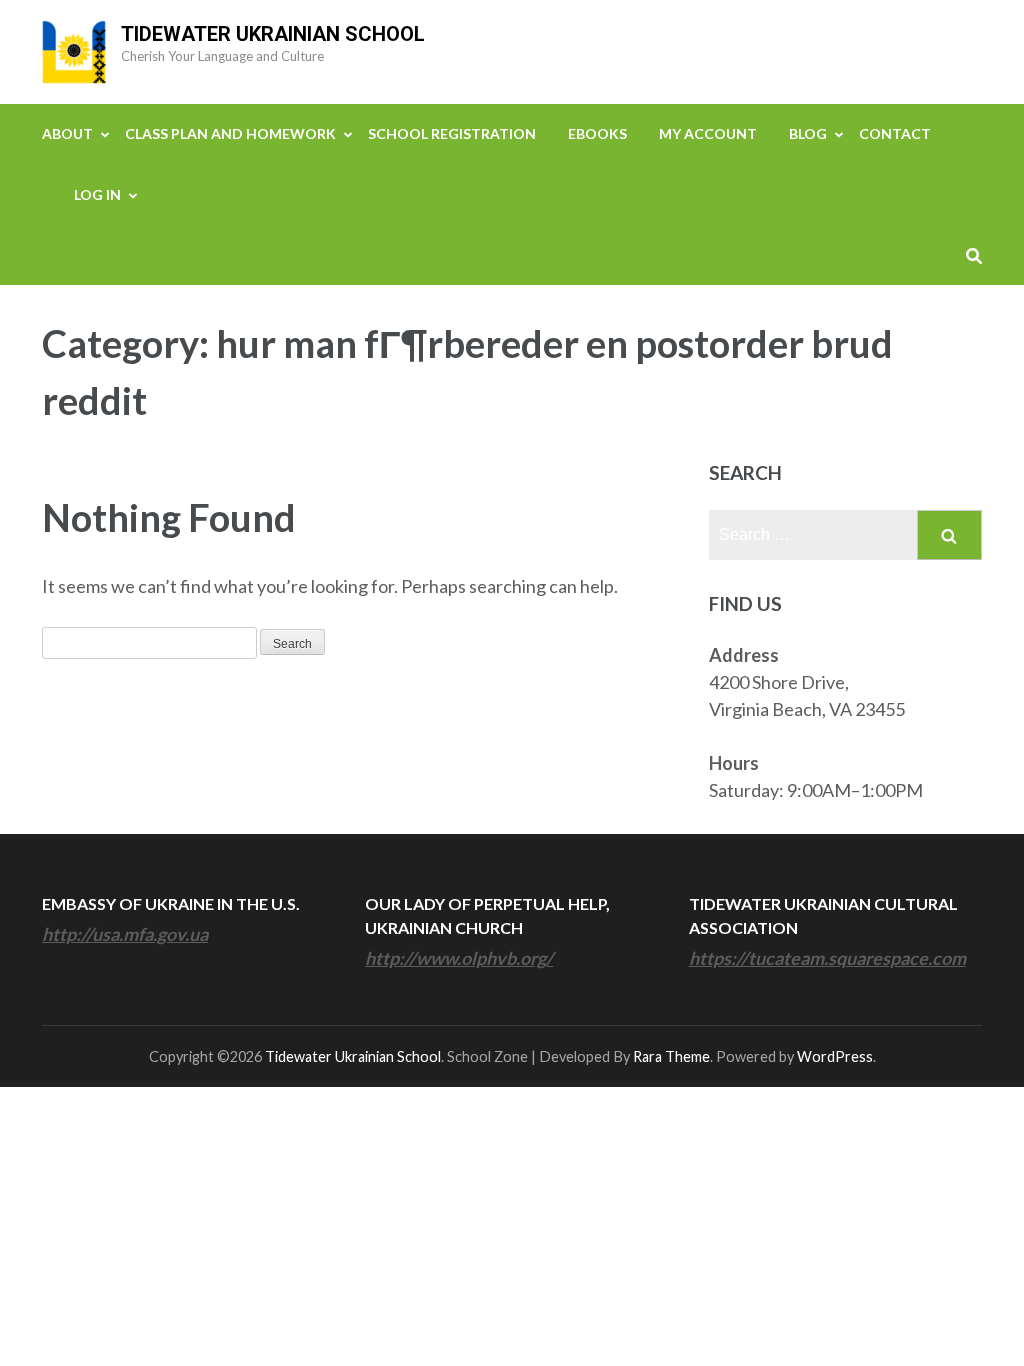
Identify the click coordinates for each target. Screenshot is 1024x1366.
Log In (97, 194)
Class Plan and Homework (230, 133)
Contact (895, 133)
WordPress (835, 1056)
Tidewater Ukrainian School (273, 34)
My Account (708, 133)
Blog (808, 133)
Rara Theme (671, 1056)
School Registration (452, 133)
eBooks (597, 133)
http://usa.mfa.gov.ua (125, 934)
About (67, 133)
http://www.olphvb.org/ (459, 958)
